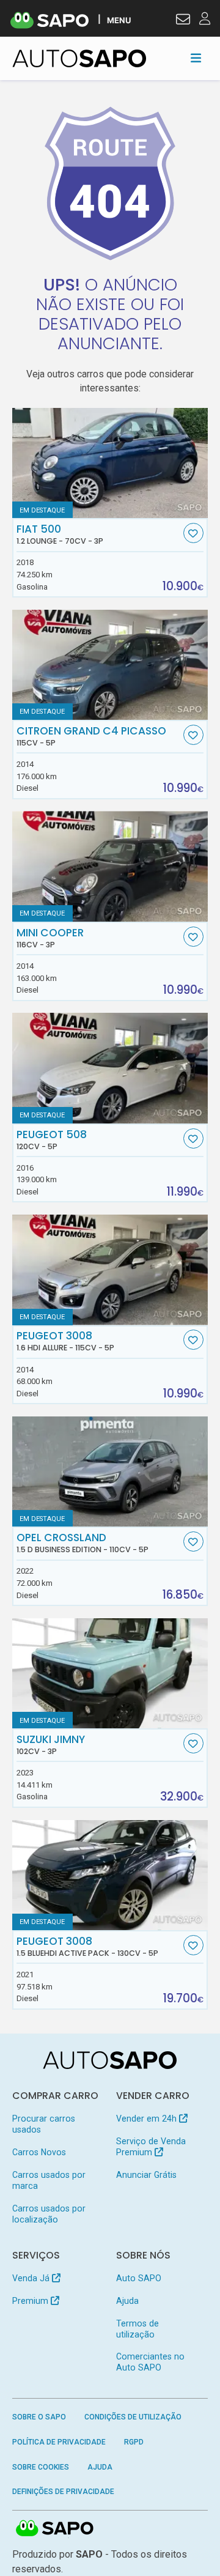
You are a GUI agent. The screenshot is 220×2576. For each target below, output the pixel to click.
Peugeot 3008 (65, 1341)
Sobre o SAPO (39, 2417)
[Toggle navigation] (196, 58)
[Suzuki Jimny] (110, 1673)
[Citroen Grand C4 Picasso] (110, 665)
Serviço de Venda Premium (151, 2147)
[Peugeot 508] (110, 1068)
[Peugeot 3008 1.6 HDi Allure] (110, 1270)
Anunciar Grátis (146, 2175)
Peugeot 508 (52, 1140)
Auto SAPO (139, 2278)
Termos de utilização (137, 2329)
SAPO (55, 2529)
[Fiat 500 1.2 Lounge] (110, 463)
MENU (119, 20)
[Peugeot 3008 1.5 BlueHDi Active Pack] (110, 1875)
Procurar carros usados (44, 2124)
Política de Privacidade (59, 2442)
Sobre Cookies (41, 2467)
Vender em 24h (148, 2119)
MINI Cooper (50, 938)
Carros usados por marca (49, 2180)
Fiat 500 (60, 535)
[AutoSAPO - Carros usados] (79, 58)
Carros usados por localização (49, 2214)
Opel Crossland (82, 1543)
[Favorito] (193, 533)
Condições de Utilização (133, 2417)
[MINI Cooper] (110, 866)
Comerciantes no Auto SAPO (150, 2362)
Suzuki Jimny (51, 1745)
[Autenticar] (183, 21)
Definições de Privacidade (63, 2492)
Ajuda (127, 2301)
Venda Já (32, 2278)
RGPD (134, 2442)
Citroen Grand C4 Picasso (91, 736)
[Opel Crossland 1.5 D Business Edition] (110, 1471)
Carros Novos (39, 2152)
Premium (31, 2301)
